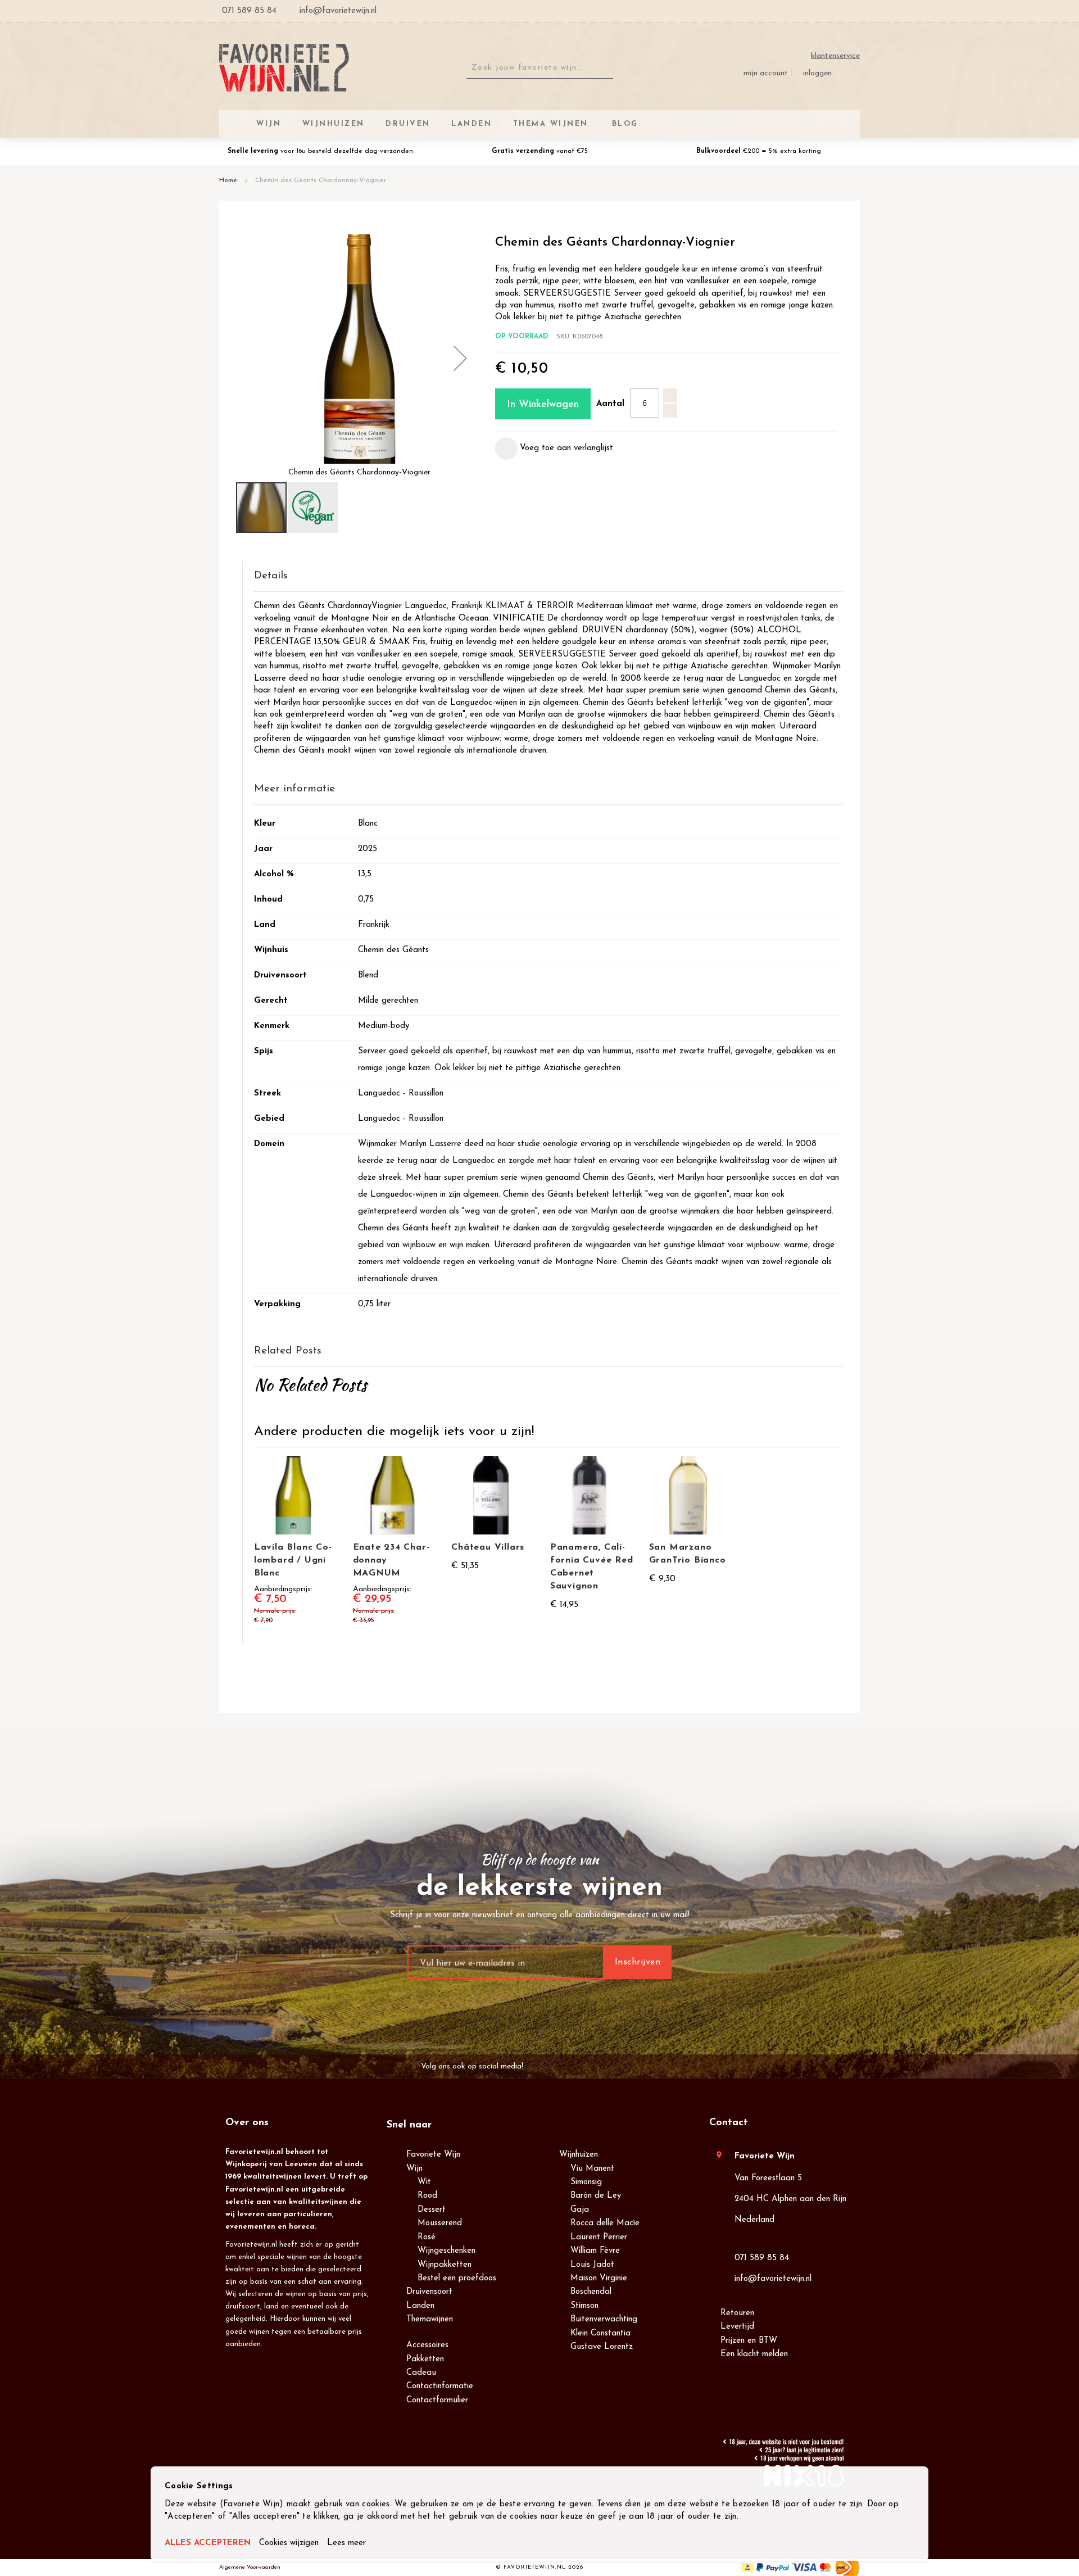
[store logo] (284, 68)
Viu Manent (592, 2169)
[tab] (548, 576)
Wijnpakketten (445, 2265)
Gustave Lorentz (602, 2347)
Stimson (584, 2306)
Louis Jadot (592, 2265)
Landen (420, 2306)
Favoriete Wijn (433, 2155)
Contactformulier (437, 2400)
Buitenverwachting (604, 2319)
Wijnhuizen (579, 2155)
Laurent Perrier (599, 2237)
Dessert (432, 2210)
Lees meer (346, 2543)
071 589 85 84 (762, 2258)
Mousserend (440, 2223)
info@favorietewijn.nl (773, 2279)
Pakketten (425, 2359)
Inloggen (817, 73)
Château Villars (488, 1547)
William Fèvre (595, 2251)
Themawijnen (430, 2319)
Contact (729, 2123)
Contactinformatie (440, 2386)
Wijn (414, 2169)
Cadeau (421, 2373)
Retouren (737, 2313)
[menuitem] (623, 124)
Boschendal (591, 2292)
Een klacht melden (754, 2354)
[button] (460, 358)
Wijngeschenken (446, 2251)
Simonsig (586, 2182)
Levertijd (737, 2327)
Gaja (580, 2210)
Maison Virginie (599, 2278)
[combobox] (540, 68)
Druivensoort (429, 2292)
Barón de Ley (596, 2196)
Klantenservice (835, 56)
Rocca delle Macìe (605, 2223)
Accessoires (427, 2345)
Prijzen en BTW (749, 2341)
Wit (424, 2182)
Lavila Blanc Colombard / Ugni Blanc (293, 1560)
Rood (427, 2196)
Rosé (427, 2237)
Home (228, 180)
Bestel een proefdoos (457, 2278)
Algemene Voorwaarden (250, 2567)
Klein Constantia (600, 2333)
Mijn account (766, 73)
